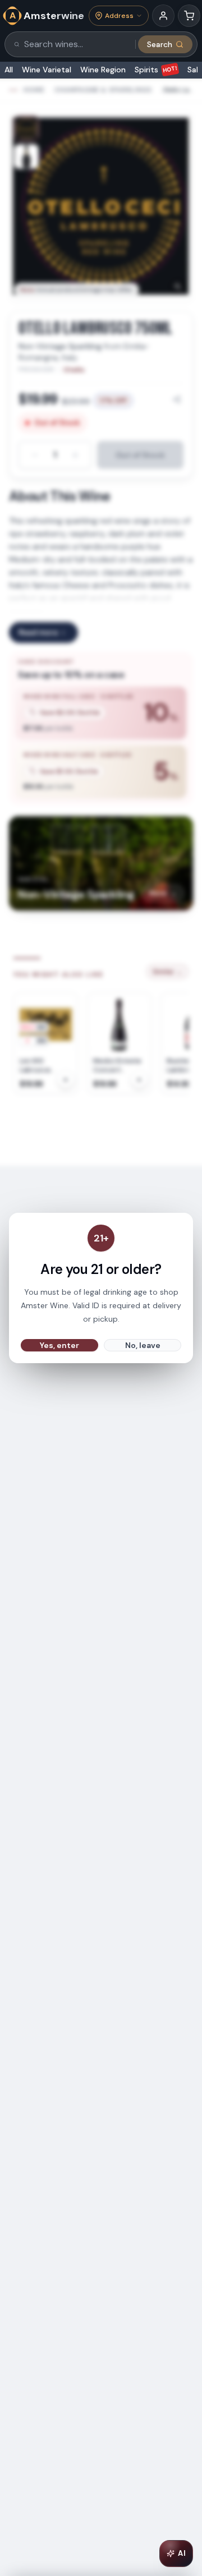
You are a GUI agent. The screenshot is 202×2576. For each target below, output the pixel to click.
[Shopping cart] (189, 16)
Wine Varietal (47, 70)
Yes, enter (59, 1345)
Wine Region (103, 70)
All (9, 70)
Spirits (156, 70)
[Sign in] (163, 16)
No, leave (143, 1345)
